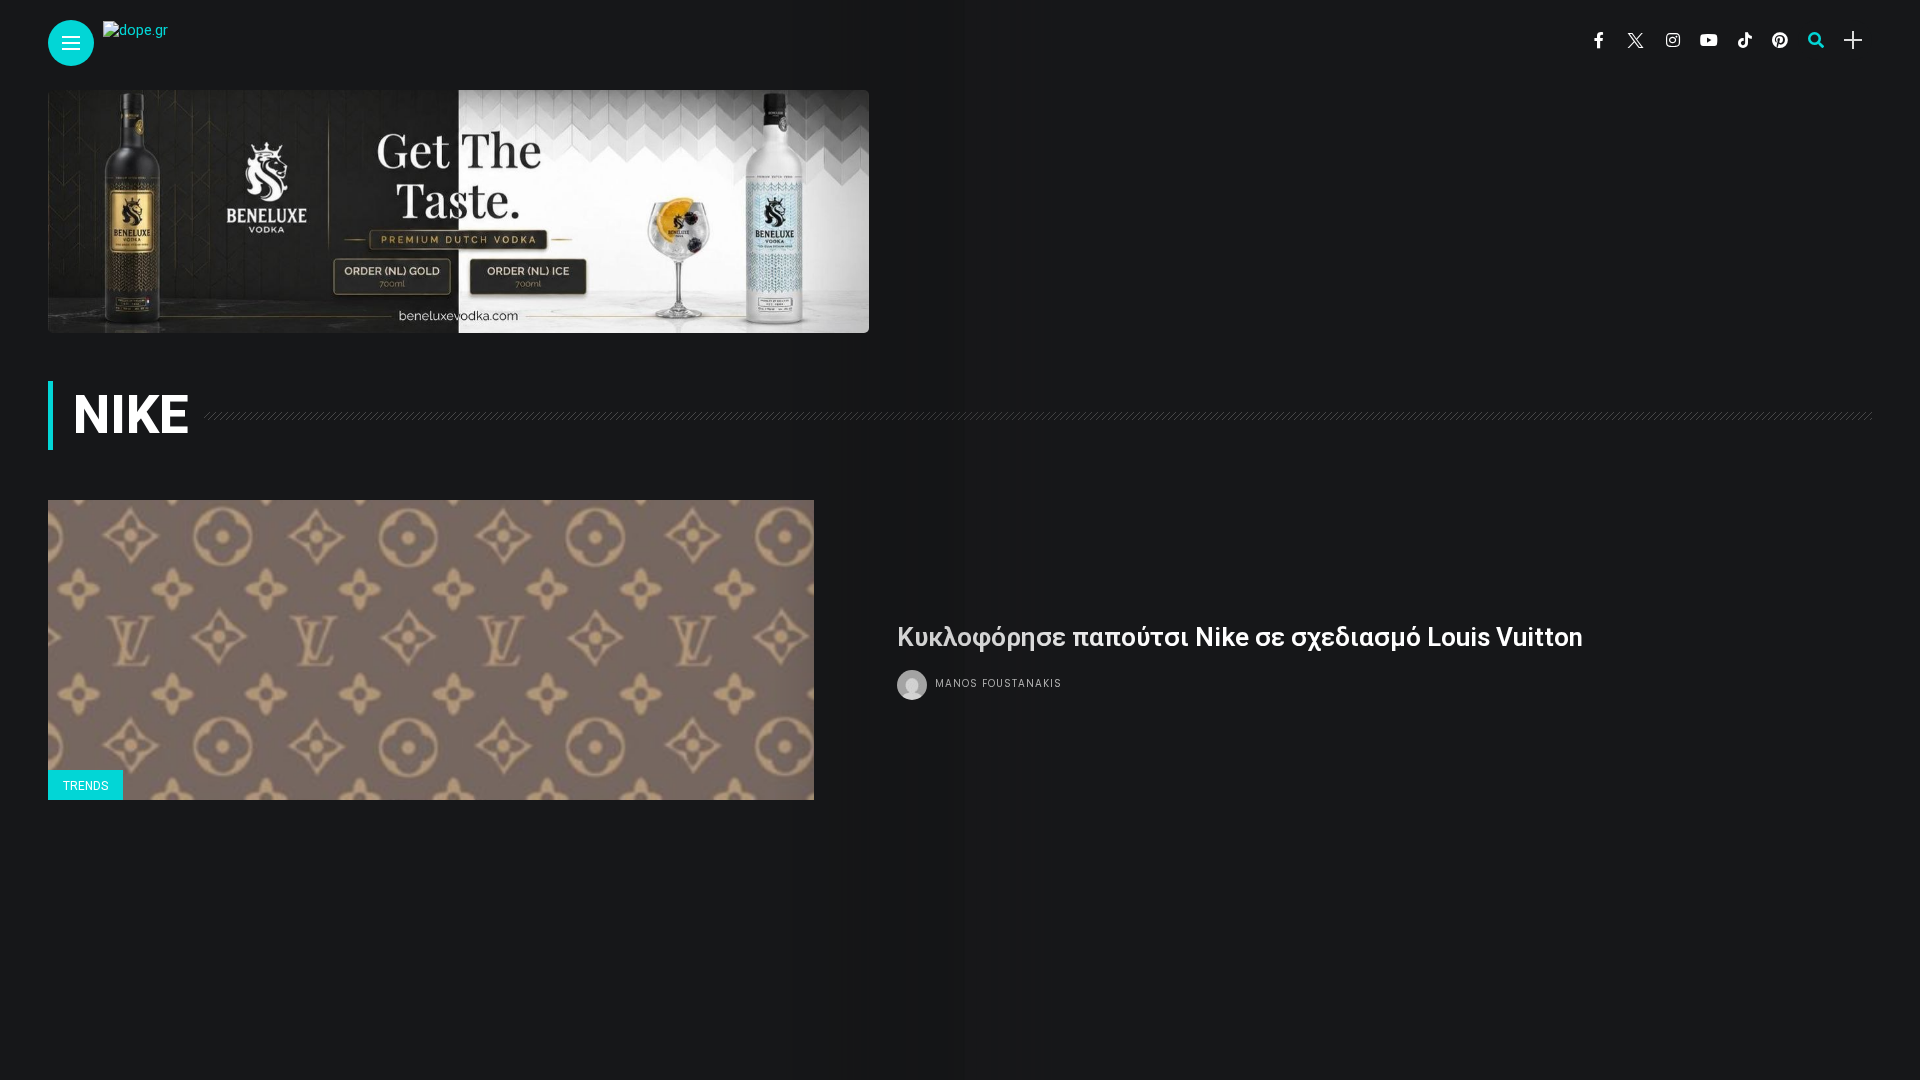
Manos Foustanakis (998, 683)
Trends (85, 786)
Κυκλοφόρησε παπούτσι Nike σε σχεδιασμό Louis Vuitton (1240, 637)
